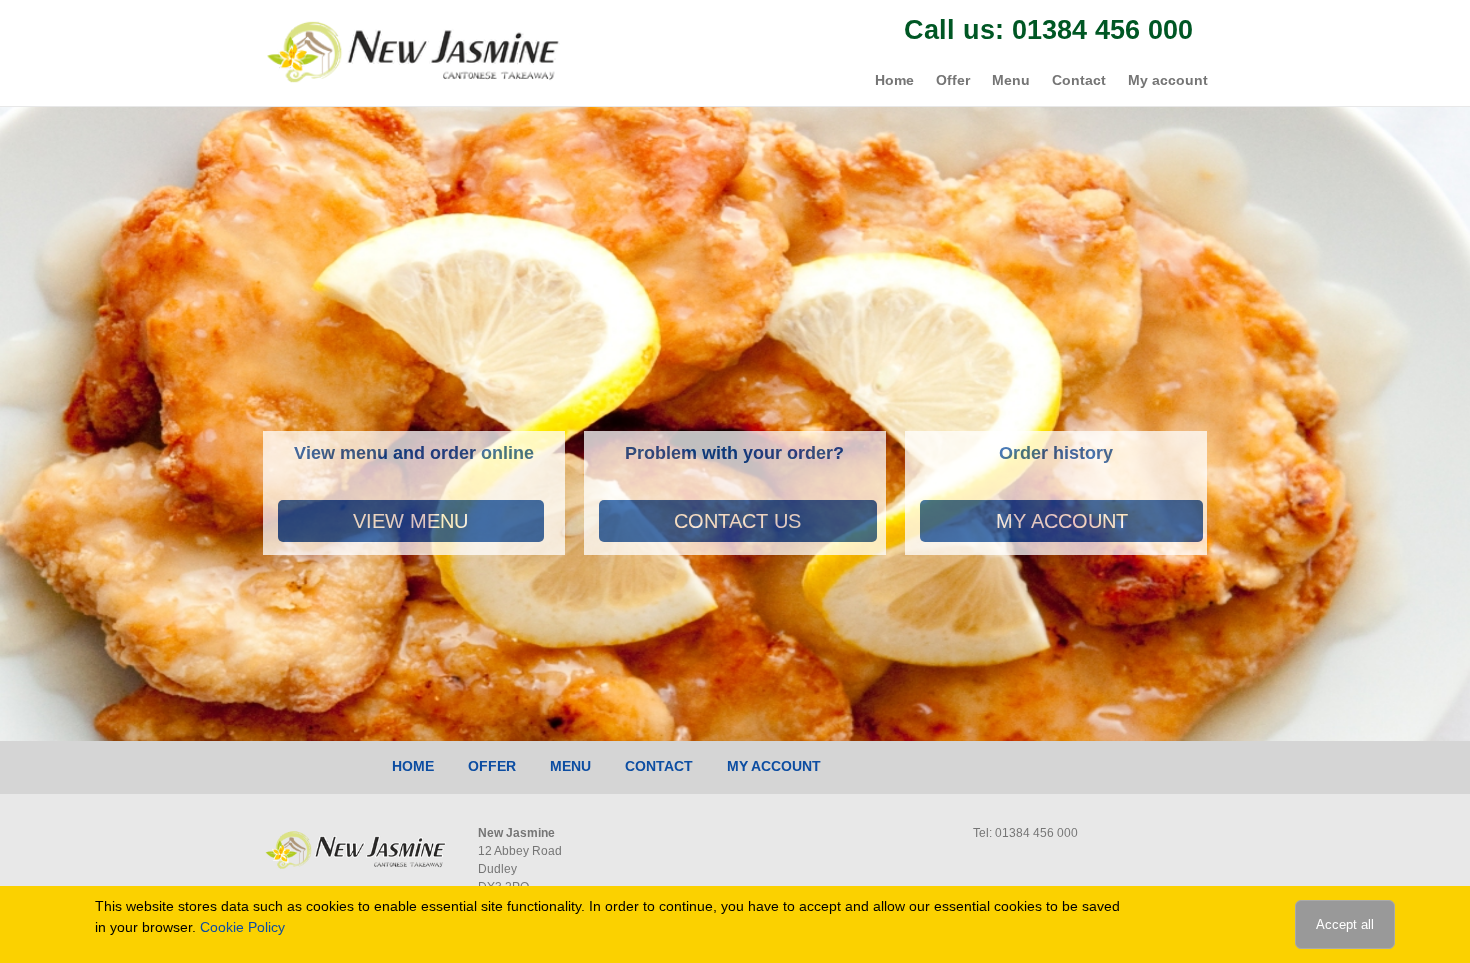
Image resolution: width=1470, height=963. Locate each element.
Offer (953, 80)
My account (1168, 80)
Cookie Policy (242, 927)
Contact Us (737, 521)
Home (894, 80)
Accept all (1345, 924)
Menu (1011, 80)
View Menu (410, 521)
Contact (1079, 80)
